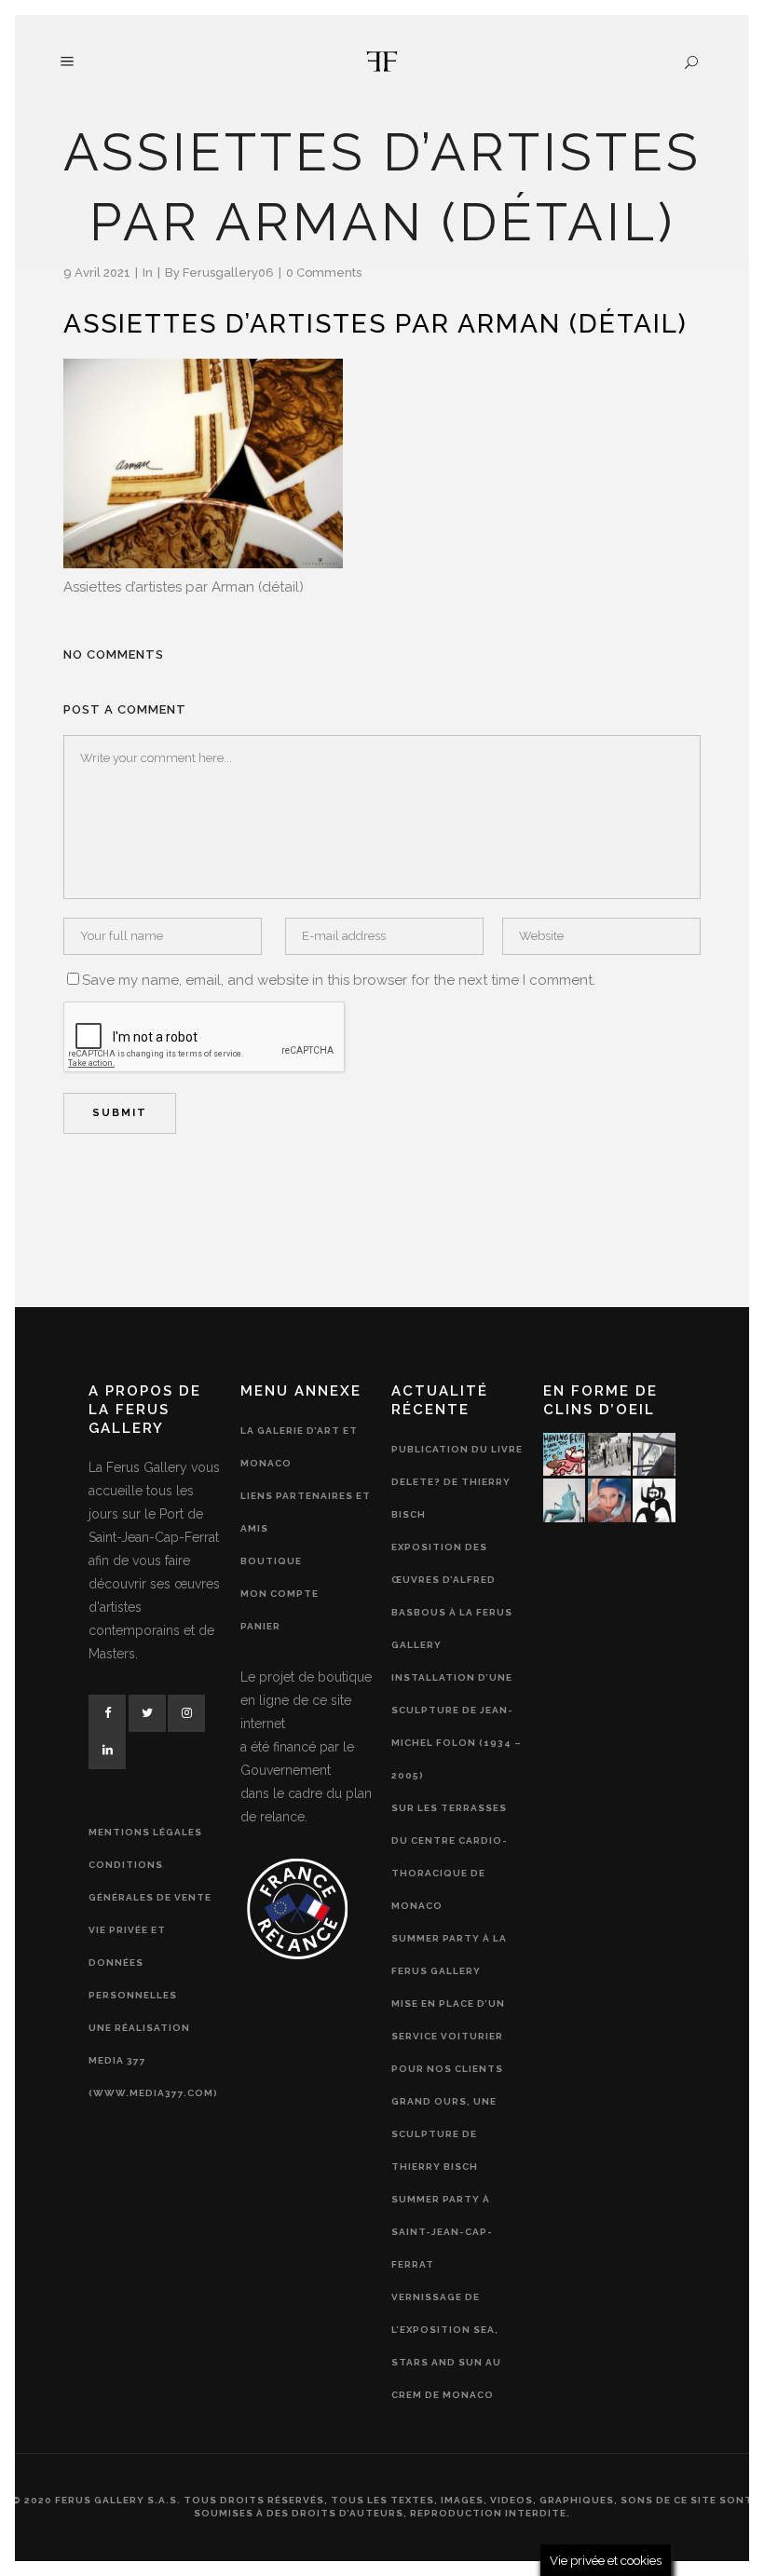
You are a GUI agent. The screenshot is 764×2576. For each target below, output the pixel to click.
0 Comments (324, 273)
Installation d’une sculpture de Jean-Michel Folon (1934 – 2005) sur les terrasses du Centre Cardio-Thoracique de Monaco (457, 1792)
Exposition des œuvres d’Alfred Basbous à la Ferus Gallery (452, 1596)
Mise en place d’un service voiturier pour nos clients (448, 2036)
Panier (260, 1626)
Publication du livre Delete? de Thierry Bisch (457, 1482)
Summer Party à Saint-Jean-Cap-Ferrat (442, 2232)
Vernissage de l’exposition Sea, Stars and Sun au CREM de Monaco (446, 2346)
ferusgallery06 (228, 273)
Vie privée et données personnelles (133, 1963)
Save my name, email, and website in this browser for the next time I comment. (339, 980)
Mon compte (280, 1594)
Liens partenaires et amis (306, 1512)
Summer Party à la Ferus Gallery (449, 1955)
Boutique (271, 1561)
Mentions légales (145, 1832)
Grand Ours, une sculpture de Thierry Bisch (444, 2134)
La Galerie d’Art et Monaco (299, 1447)
